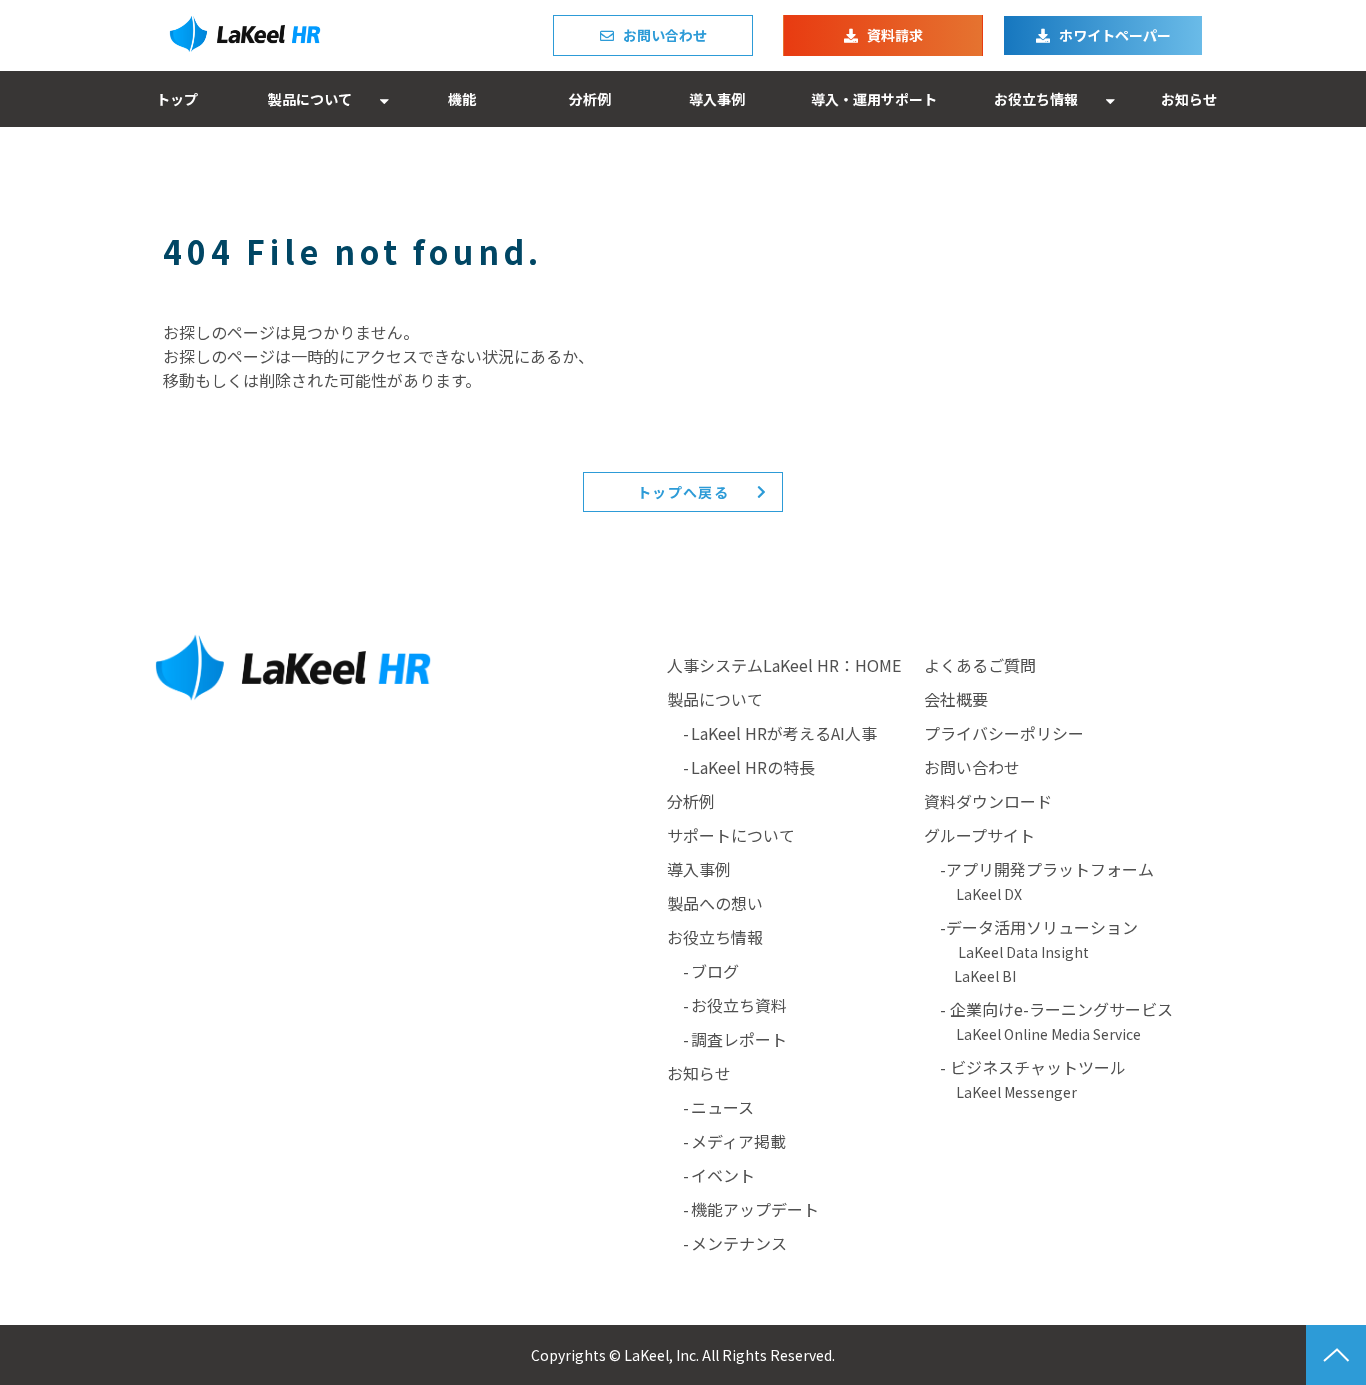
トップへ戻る (683, 492)
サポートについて (731, 835)
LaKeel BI (985, 976)
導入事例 (717, 99)
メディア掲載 (738, 1141)
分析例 (590, 99)
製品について (310, 99)
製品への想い (715, 903)
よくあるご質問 (980, 665)
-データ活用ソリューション (1047, 927)
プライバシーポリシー (1004, 733)
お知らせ (1189, 99)
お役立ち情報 (1036, 99)
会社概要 (956, 699)
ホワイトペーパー (1115, 35)
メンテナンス (739, 1243)
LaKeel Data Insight (1023, 952)
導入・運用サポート (874, 99)
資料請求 (895, 35)
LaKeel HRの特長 (753, 767)
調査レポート (739, 1039)
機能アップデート (755, 1209)
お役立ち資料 (739, 1005)
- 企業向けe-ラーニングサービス (1048, 1020)
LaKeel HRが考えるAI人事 (784, 733)
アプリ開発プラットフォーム (1050, 869)
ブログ (715, 971)
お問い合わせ (665, 35)
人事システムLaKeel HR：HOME (784, 665)
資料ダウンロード (988, 801)
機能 (462, 99)
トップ (177, 99)
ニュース (722, 1107)
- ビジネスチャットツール (1025, 1078)
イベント (723, 1175)
